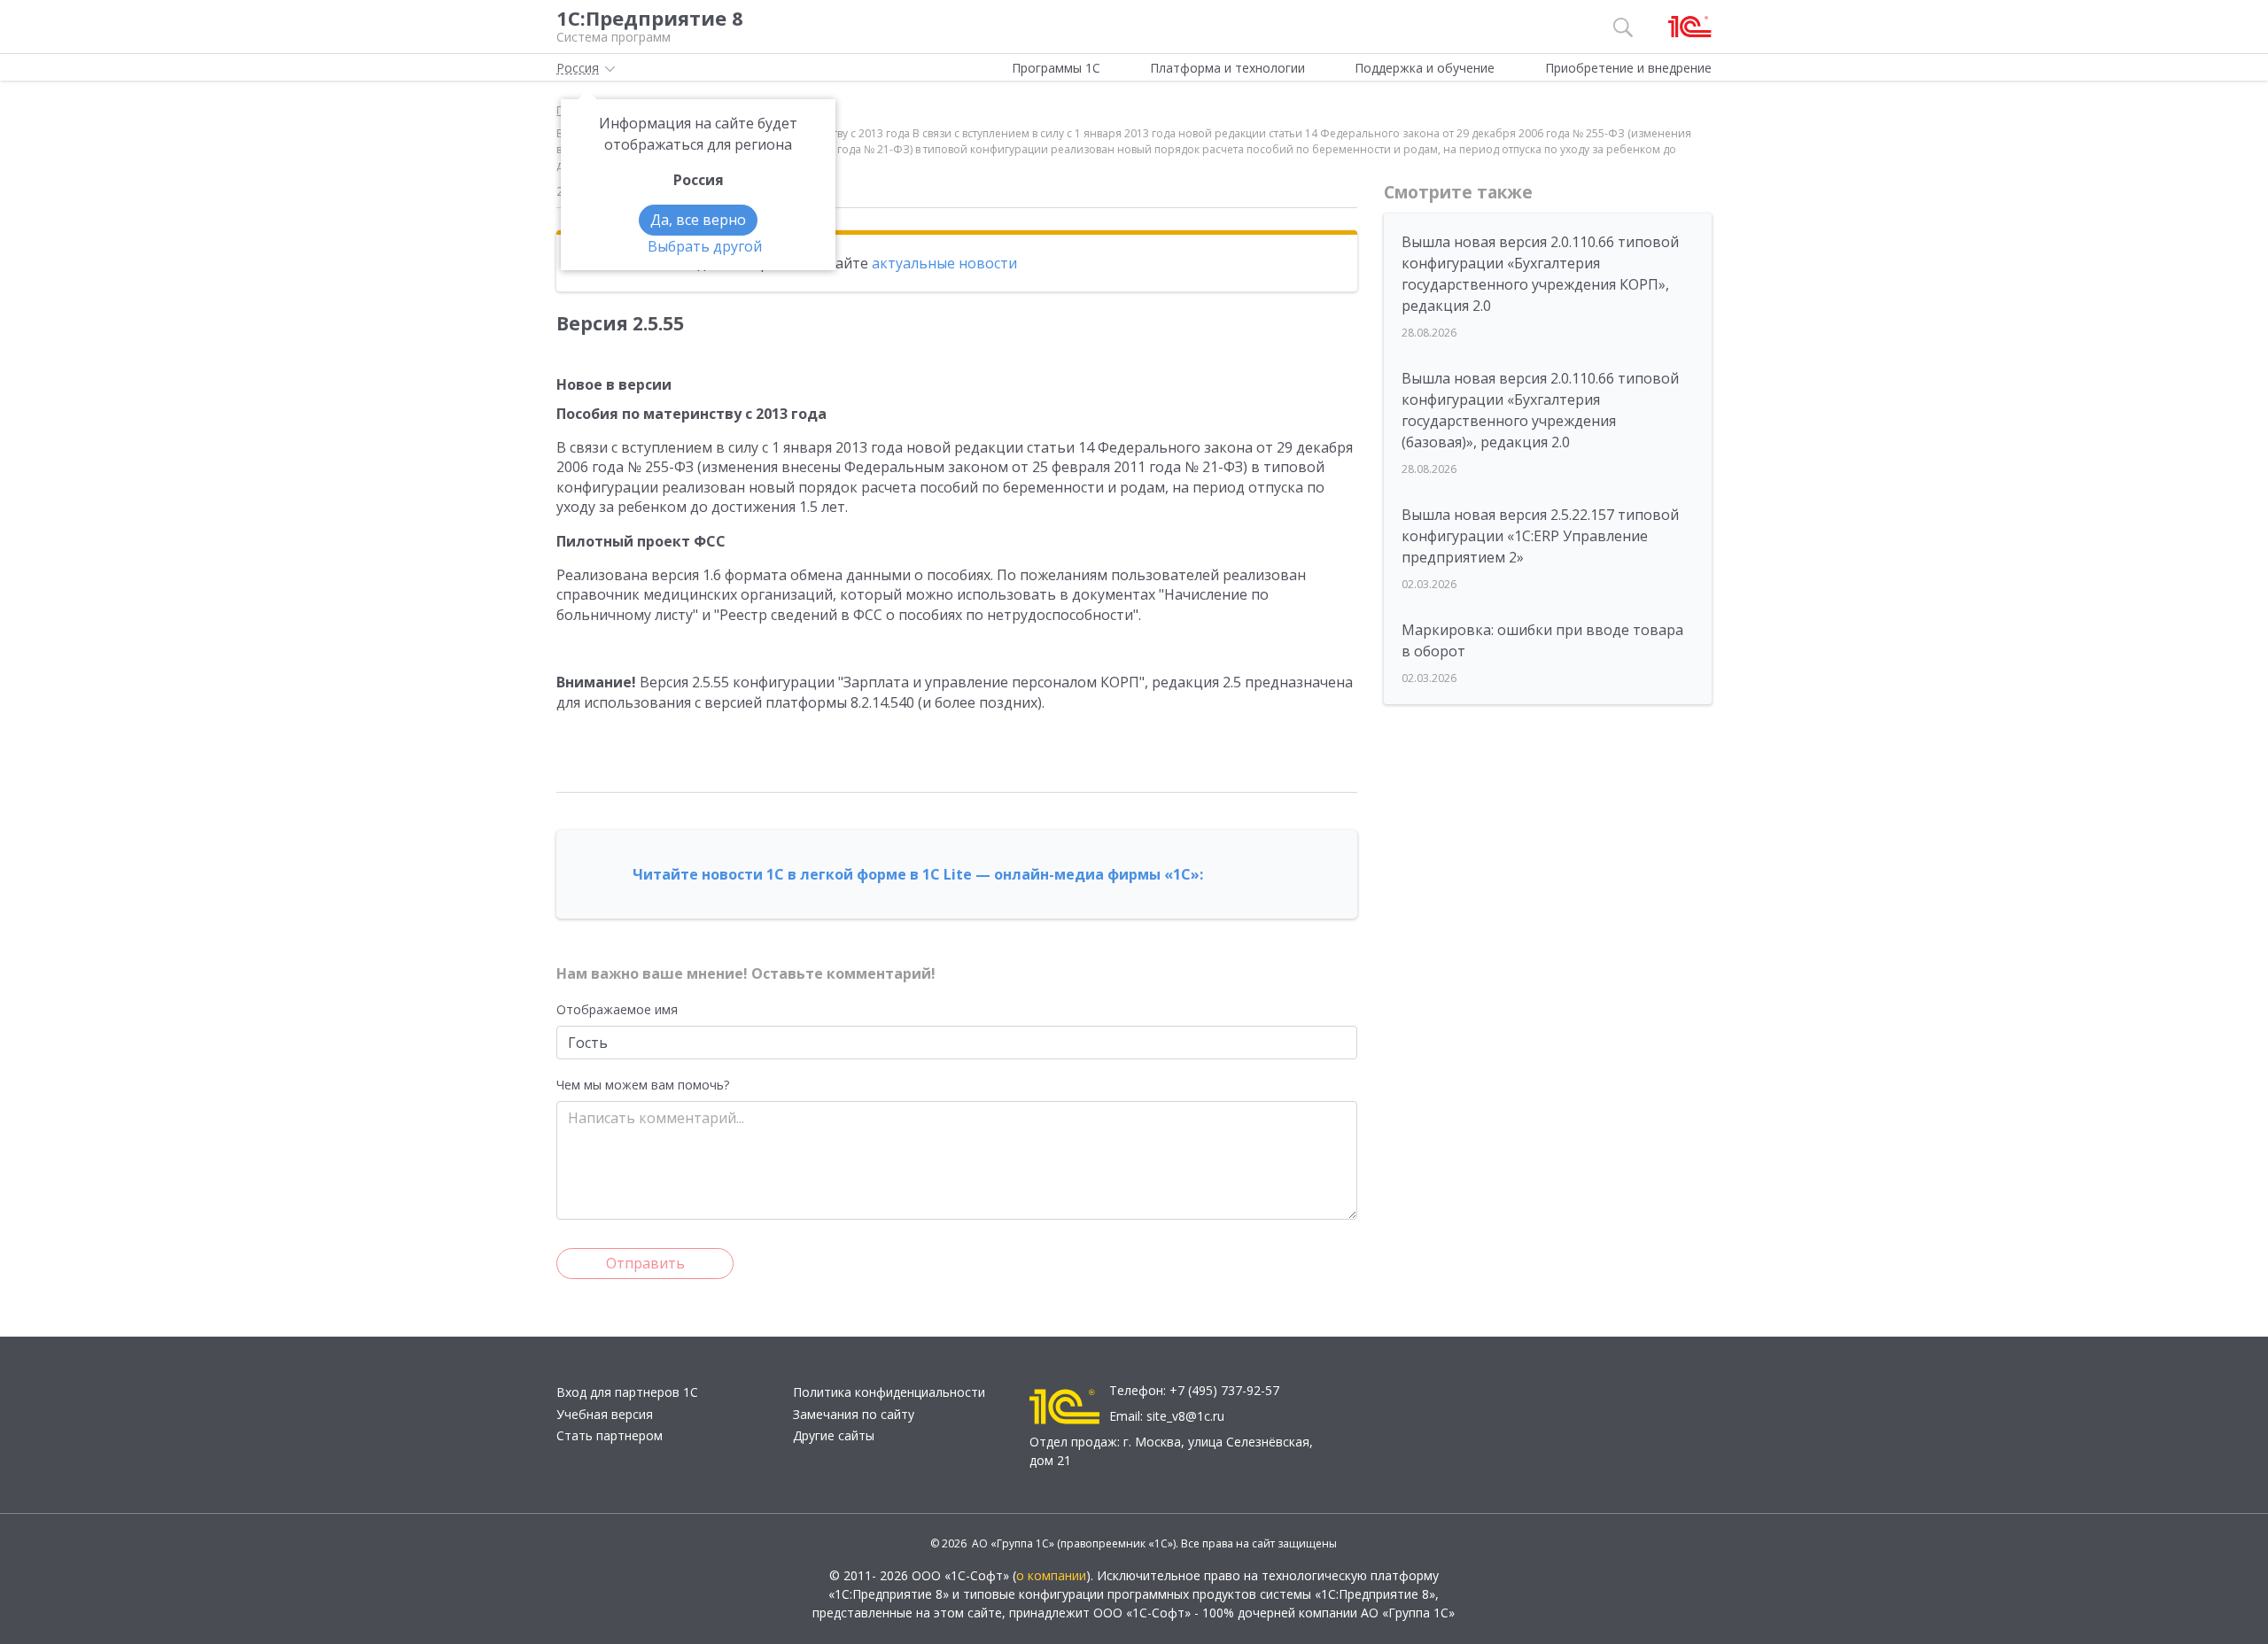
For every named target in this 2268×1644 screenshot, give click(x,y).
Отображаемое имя (617, 1009)
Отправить (645, 1263)
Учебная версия (605, 1414)
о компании (1051, 1575)
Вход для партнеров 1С (627, 1392)
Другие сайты (834, 1435)
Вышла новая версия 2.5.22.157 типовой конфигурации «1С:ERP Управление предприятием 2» (1540, 536)
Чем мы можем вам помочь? (643, 1085)
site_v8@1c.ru (1185, 1416)
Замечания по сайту (854, 1414)
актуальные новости (944, 263)
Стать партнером (610, 1435)
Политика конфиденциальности (889, 1392)
